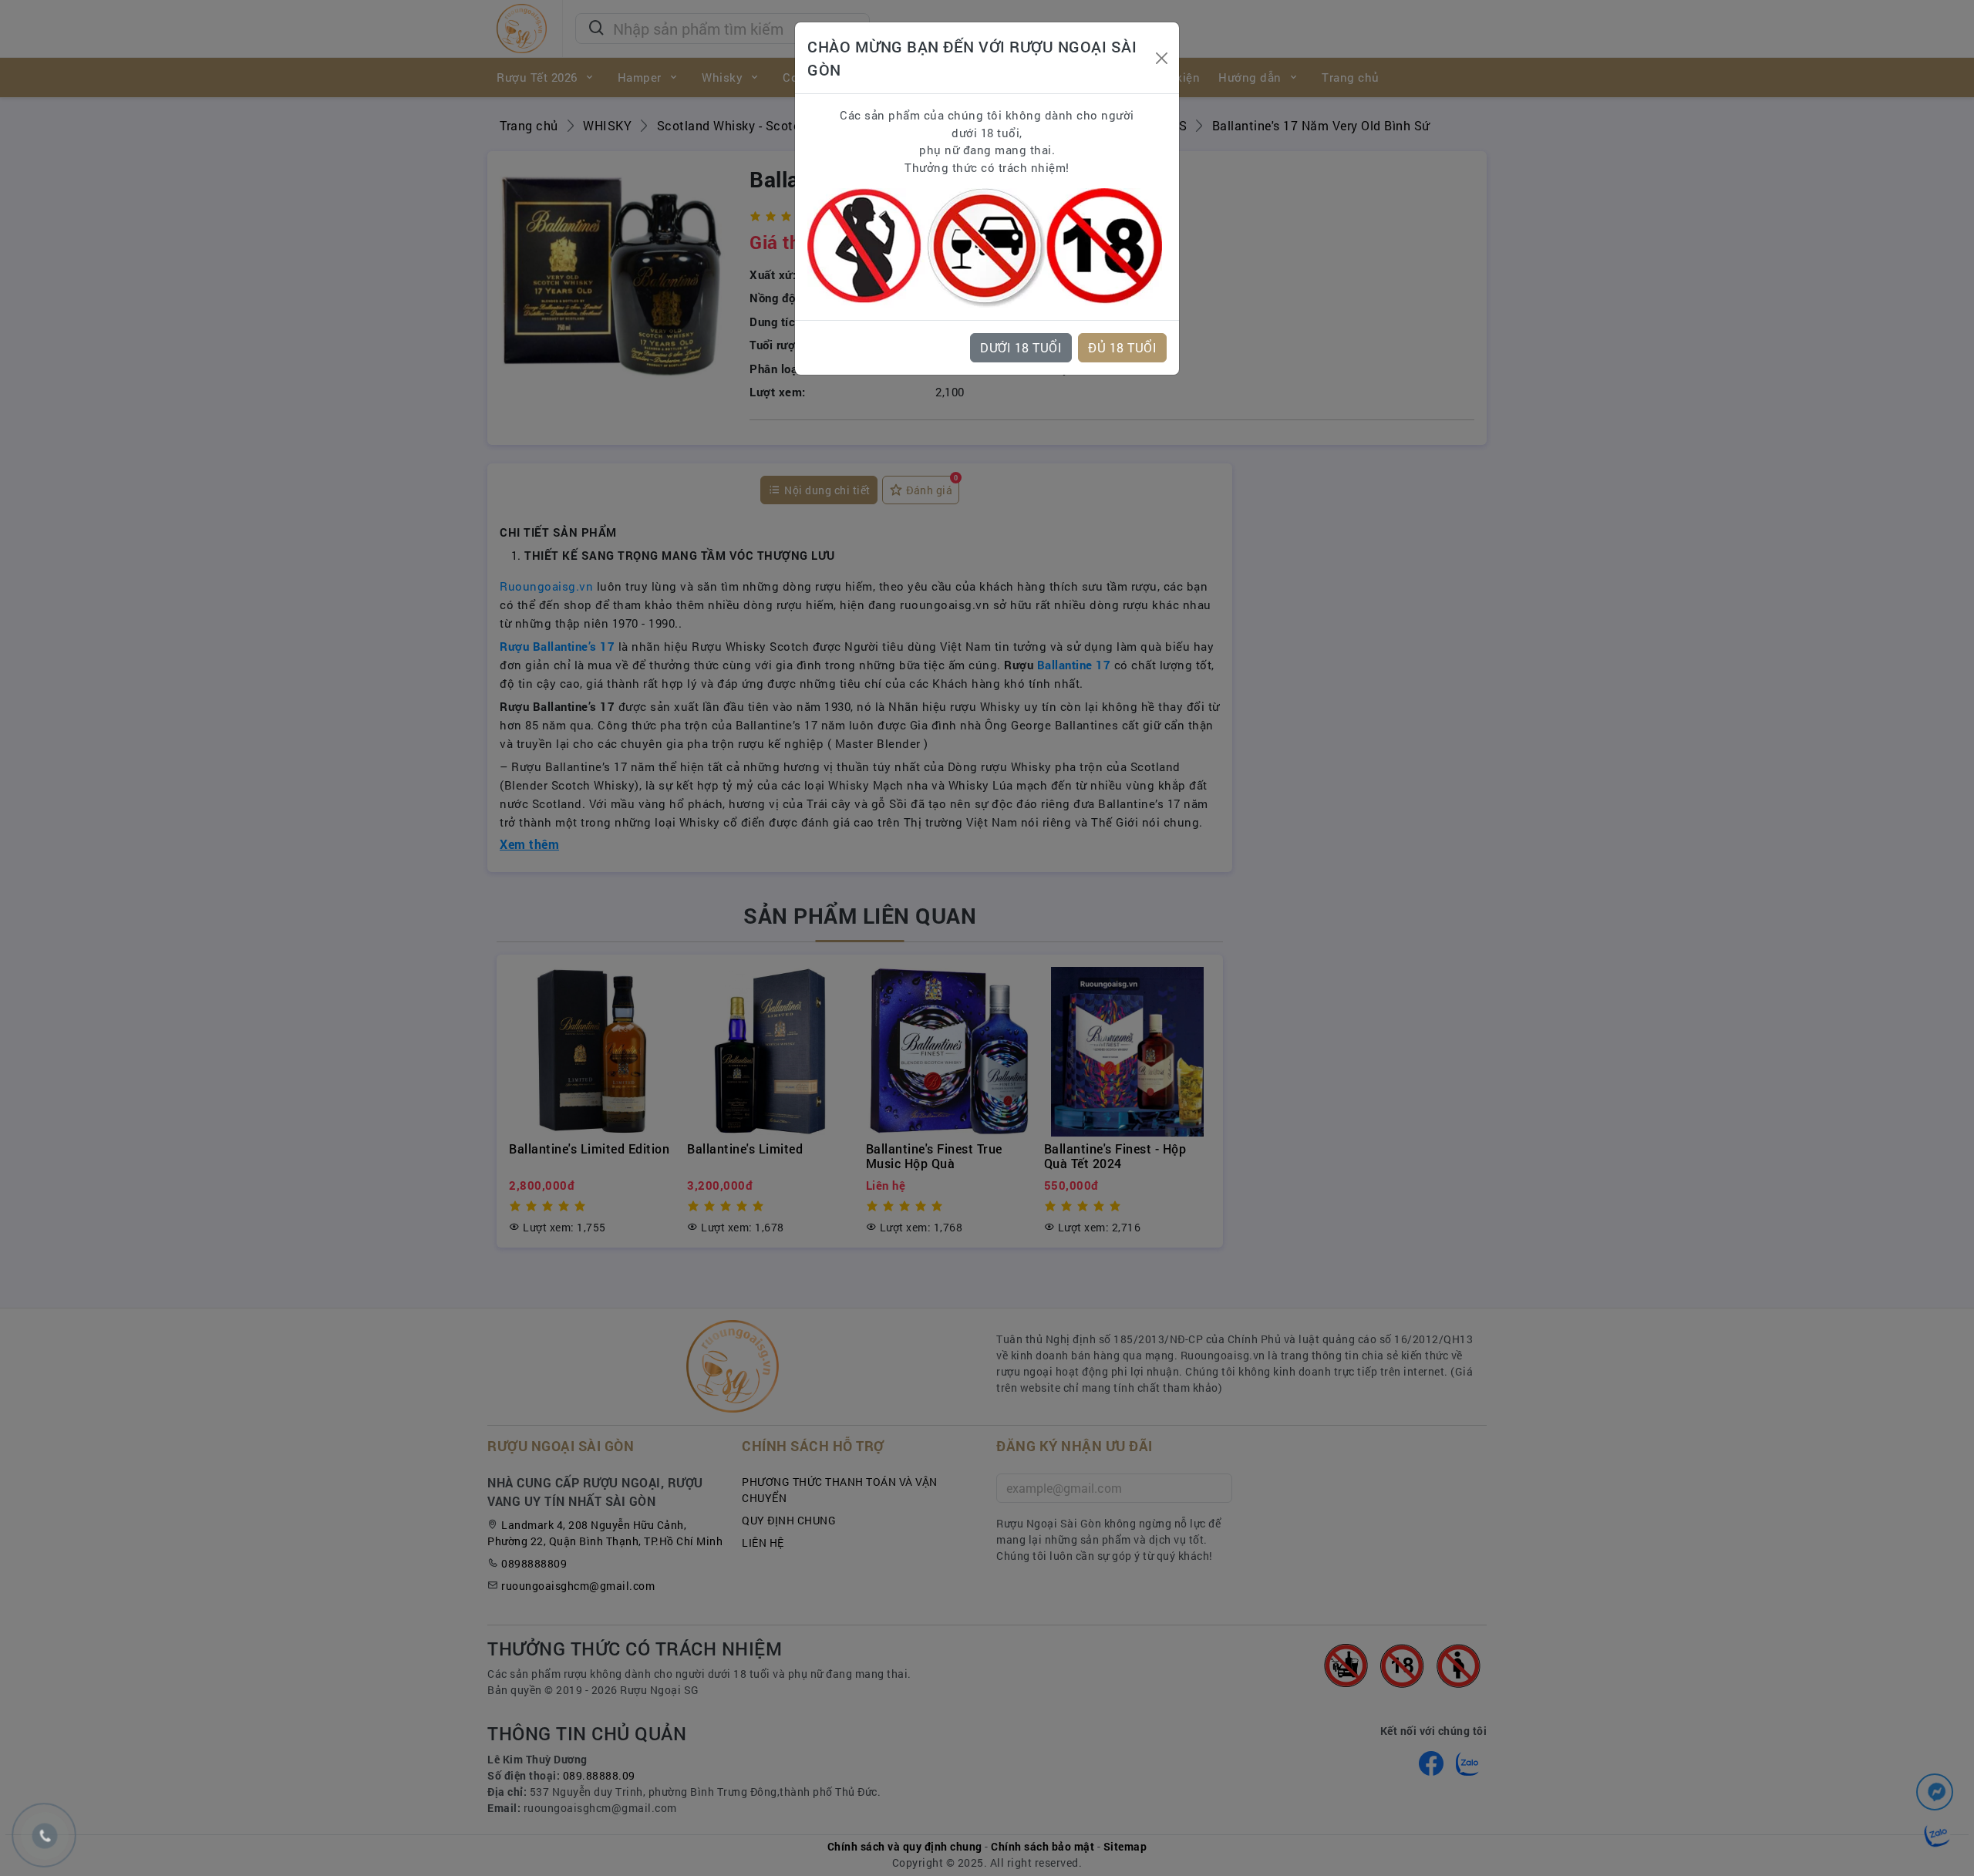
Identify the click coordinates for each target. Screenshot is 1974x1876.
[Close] (1161, 58)
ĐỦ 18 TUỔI (1122, 347)
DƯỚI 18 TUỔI (1021, 347)
